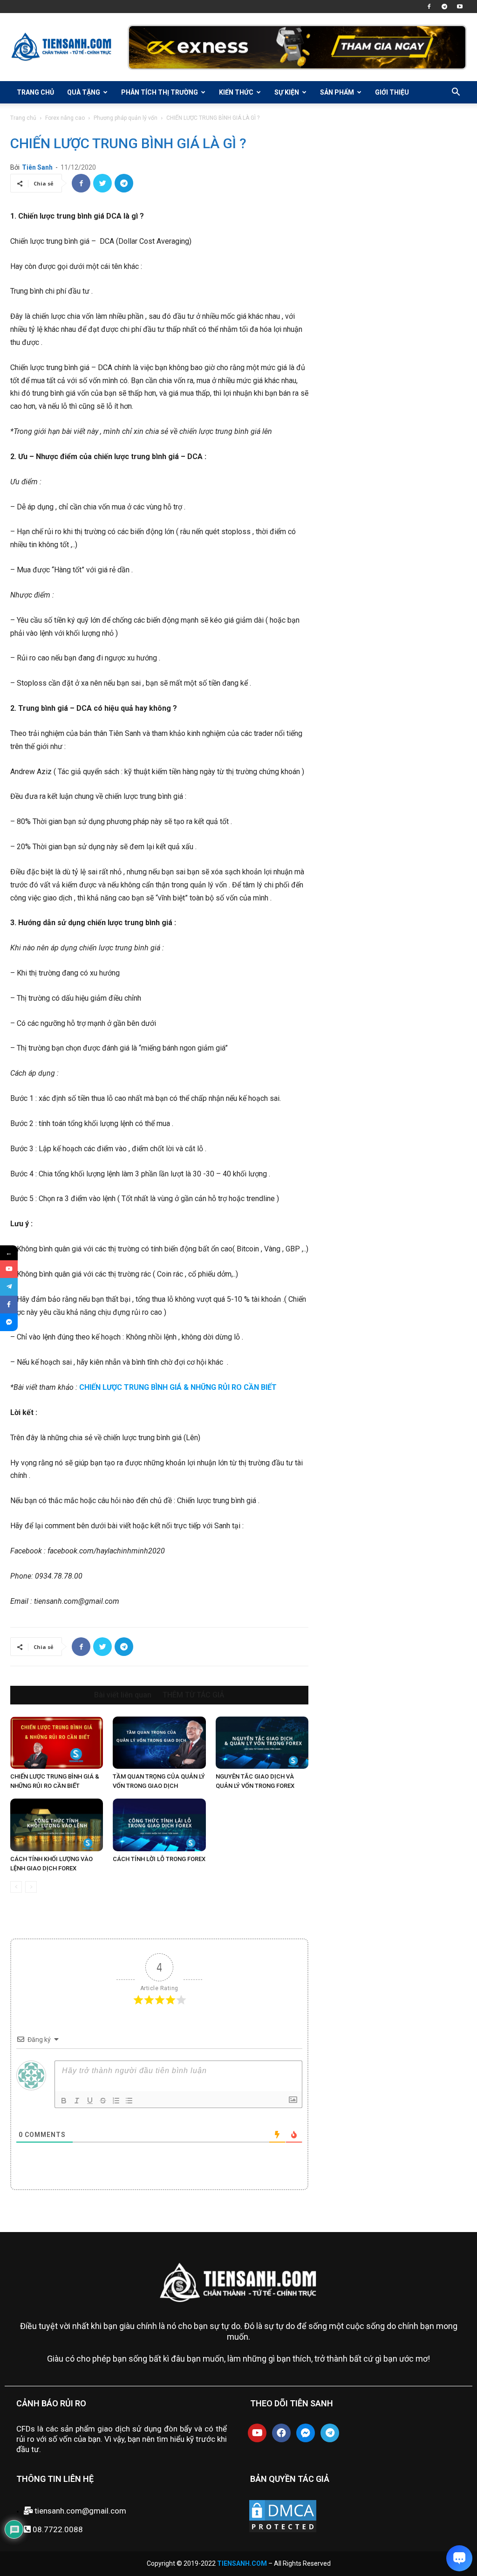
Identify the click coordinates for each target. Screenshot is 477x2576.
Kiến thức (236, 92)
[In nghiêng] (77, 2101)
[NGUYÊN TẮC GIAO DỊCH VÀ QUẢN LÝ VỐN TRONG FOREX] (262, 1743)
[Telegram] (444, 7)
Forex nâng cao (65, 118)
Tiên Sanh (37, 167)
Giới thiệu (392, 92)
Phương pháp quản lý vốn (126, 118)
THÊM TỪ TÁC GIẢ (194, 1695)
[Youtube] (460, 7)
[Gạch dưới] (90, 2101)
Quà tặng (84, 92)
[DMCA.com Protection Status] (283, 2531)
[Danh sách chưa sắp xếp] (129, 2101)
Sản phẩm (337, 92)
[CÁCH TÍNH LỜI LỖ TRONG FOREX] (159, 1825)
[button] (456, 93)
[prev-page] (16, 1887)
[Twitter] (102, 183)
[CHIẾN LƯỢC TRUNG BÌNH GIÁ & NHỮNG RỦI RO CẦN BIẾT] (57, 1743)
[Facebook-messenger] (306, 2433)
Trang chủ (35, 92)
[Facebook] (429, 7)
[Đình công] (103, 2101)
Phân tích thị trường (160, 92)
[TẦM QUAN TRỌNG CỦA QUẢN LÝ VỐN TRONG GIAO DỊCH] (159, 1743)
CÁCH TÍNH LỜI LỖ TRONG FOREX (159, 1859)
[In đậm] (64, 2101)
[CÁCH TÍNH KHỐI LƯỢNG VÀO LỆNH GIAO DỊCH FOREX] (57, 1825)
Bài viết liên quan (123, 1695)
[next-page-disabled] (31, 1887)
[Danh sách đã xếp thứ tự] (116, 2101)
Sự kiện (287, 92)
